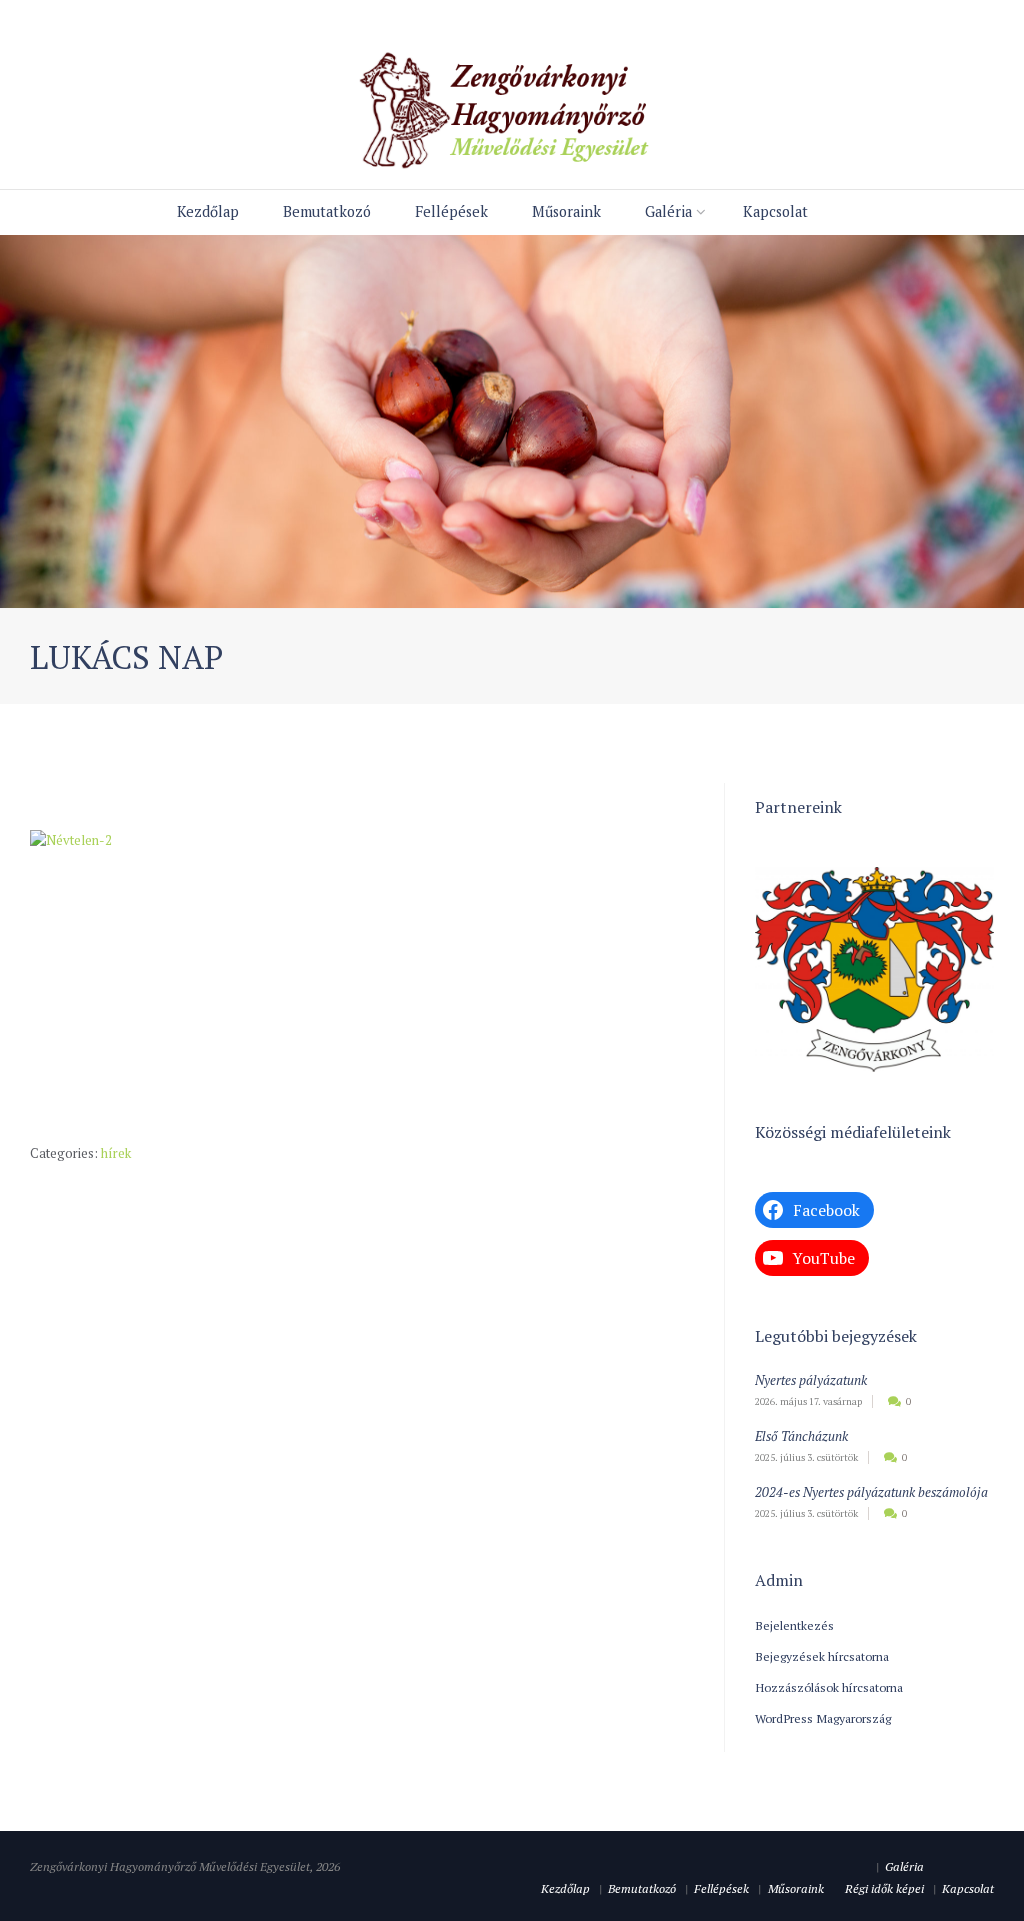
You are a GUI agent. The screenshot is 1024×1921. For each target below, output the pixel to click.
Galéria (668, 211)
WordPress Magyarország (823, 1718)
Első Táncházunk (801, 1436)
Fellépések (451, 211)
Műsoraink (566, 211)
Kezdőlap (208, 211)
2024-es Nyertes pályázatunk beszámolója (871, 1492)
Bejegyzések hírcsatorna (822, 1656)
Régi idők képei (884, 1888)
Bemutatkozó (327, 211)
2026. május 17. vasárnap (808, 1401)
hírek (116, 1153)
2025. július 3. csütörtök (806, 1457)
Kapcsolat (775, 211)
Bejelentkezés (794, 1625)
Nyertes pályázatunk (811, 1380)
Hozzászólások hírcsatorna (829, 1687)
